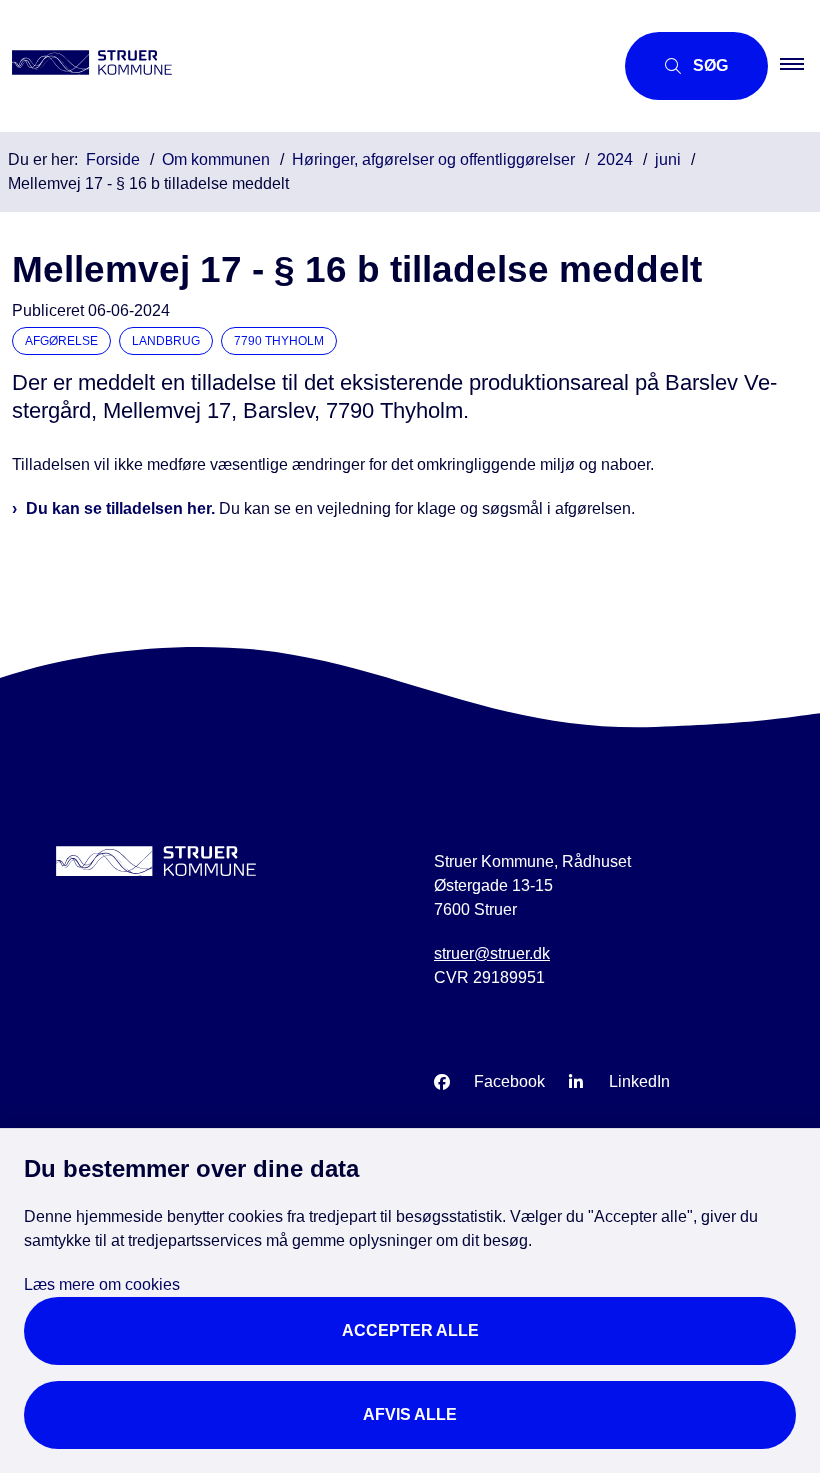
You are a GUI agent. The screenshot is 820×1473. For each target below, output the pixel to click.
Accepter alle (410, 1330)
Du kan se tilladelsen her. (120, 508)
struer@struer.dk (492, 953)
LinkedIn (639, 1081)
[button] (800, 66)
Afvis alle (410, 1414)
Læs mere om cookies (102, 1284)
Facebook (509, 1081)
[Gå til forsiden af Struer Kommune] (298, 66)
